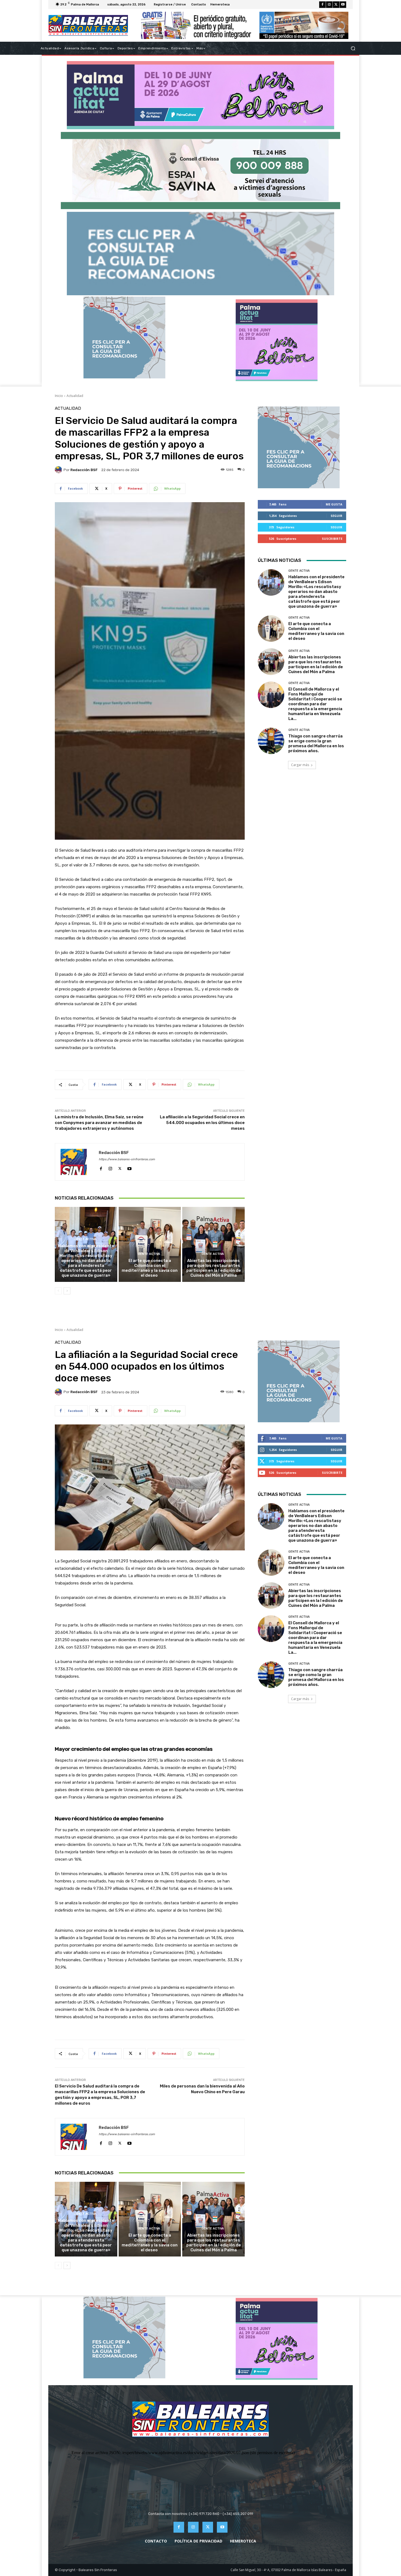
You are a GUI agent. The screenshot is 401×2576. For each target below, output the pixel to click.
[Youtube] (343, 5)
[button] (353, 48)
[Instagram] (329, 5)
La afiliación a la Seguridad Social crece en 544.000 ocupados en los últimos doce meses (202, 1123)
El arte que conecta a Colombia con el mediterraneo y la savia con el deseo (150, 1268)
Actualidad (75, 396)
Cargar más (300, 765)
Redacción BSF (84, 470)
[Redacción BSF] (59, 470)
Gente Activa (85, 1239)
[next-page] (67, 1291)
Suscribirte (332, 539)
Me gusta (334, 504)
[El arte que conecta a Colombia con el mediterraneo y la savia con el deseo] (150, 1244)
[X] (336, 5)
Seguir (336, 516)
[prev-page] (58, 1291)
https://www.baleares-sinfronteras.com (127, 1159)
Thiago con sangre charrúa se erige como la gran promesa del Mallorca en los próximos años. (316, 743)
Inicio (59, 396)
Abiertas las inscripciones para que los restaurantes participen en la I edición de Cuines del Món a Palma (214, 1268)
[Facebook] (322, 5)
